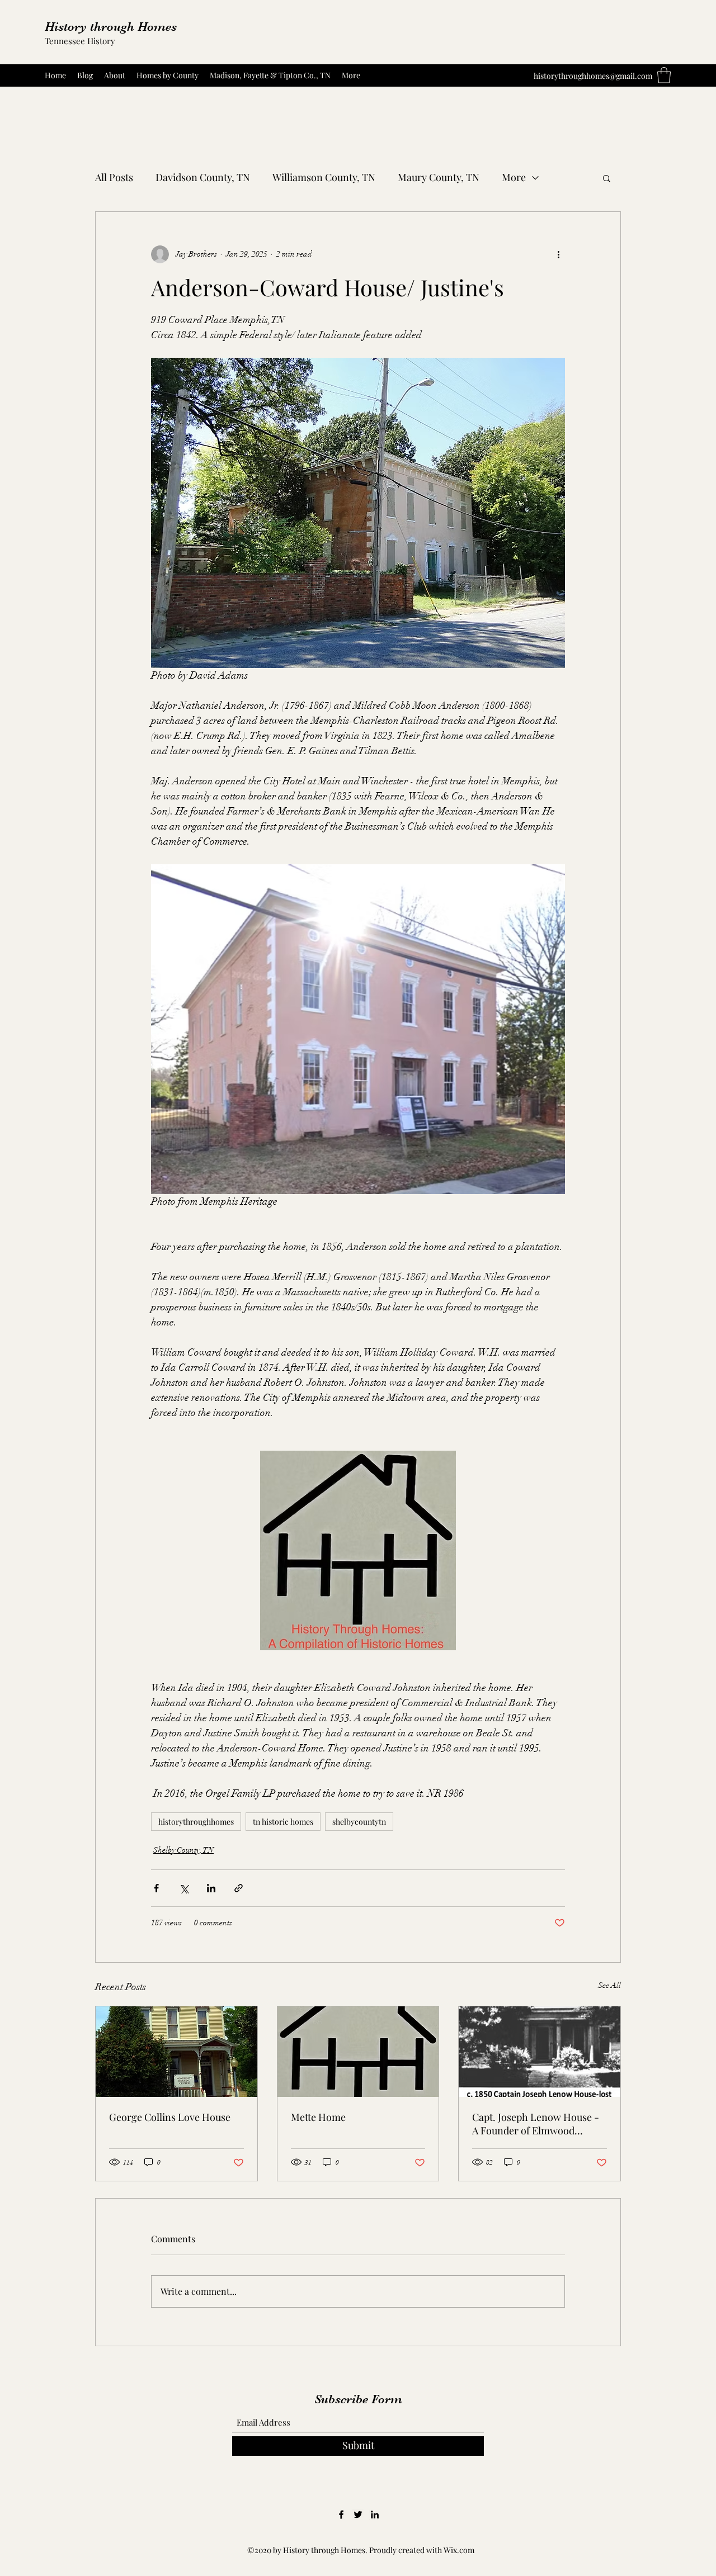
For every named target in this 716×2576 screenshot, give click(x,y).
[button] (664, 75)
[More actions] (558, 254)
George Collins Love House (170, 2117)
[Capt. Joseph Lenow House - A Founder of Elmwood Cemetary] (540, 2052)
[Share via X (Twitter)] (184, 1888)
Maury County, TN (439, 177)
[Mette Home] (358, 2052)
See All (609, 1985)
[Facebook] (341, 2515)
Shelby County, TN (183, 1850)
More (514, 177)
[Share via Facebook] (156, 1888)
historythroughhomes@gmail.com (593, 76)
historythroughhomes (196, 1822)
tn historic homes (283, 1822)
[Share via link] (239, 1888)
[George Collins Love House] (176, 2052)
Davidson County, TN (203, 177)
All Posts (114, 177)
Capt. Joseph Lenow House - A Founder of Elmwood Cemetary (536, 2124)
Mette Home (318, 2117)
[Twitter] (358, 2515)
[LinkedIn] (375, 2515)
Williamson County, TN (324, 177)
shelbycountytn (359, 1822)
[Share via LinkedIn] (211, 1888)
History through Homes (111, 27)
